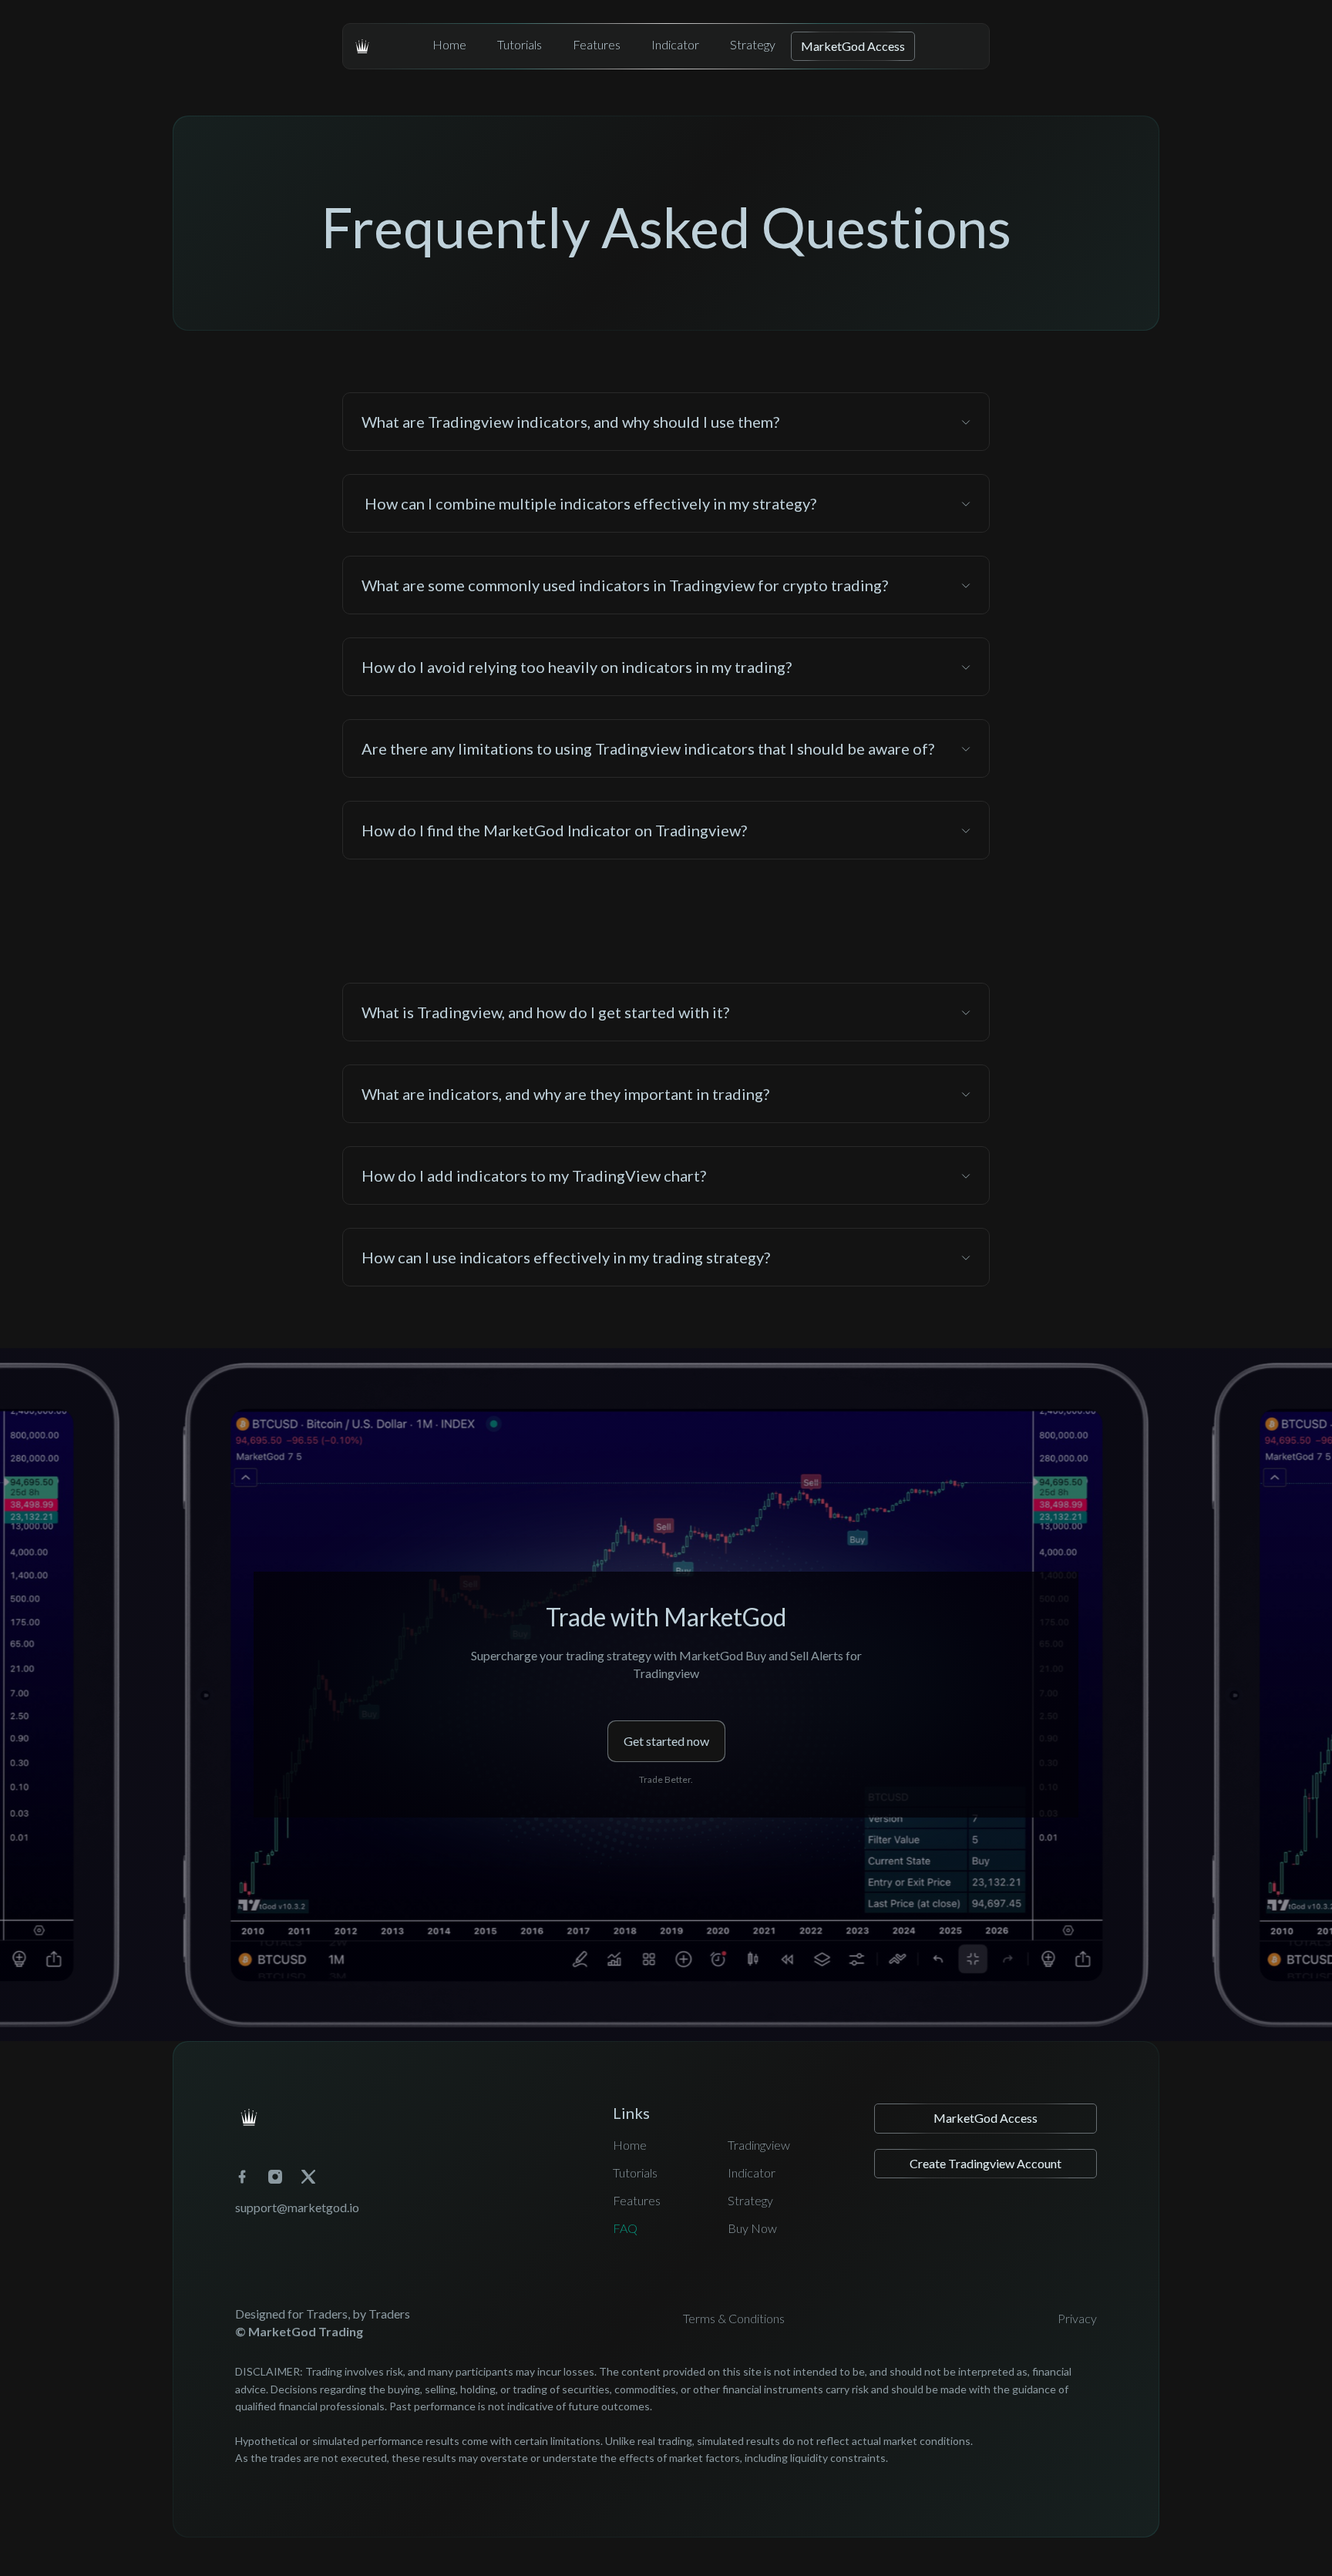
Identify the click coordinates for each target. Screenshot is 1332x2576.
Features (597, 44)
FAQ (625, 2228)
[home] (362, 46)
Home (449, 44)
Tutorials (520, 44)
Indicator (675, 44)
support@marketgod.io (297, 2207)
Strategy (753, 44)
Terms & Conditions (734, 2318)
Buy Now (752, 2228)
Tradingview (759, 2145)
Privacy (1077, 2318)
